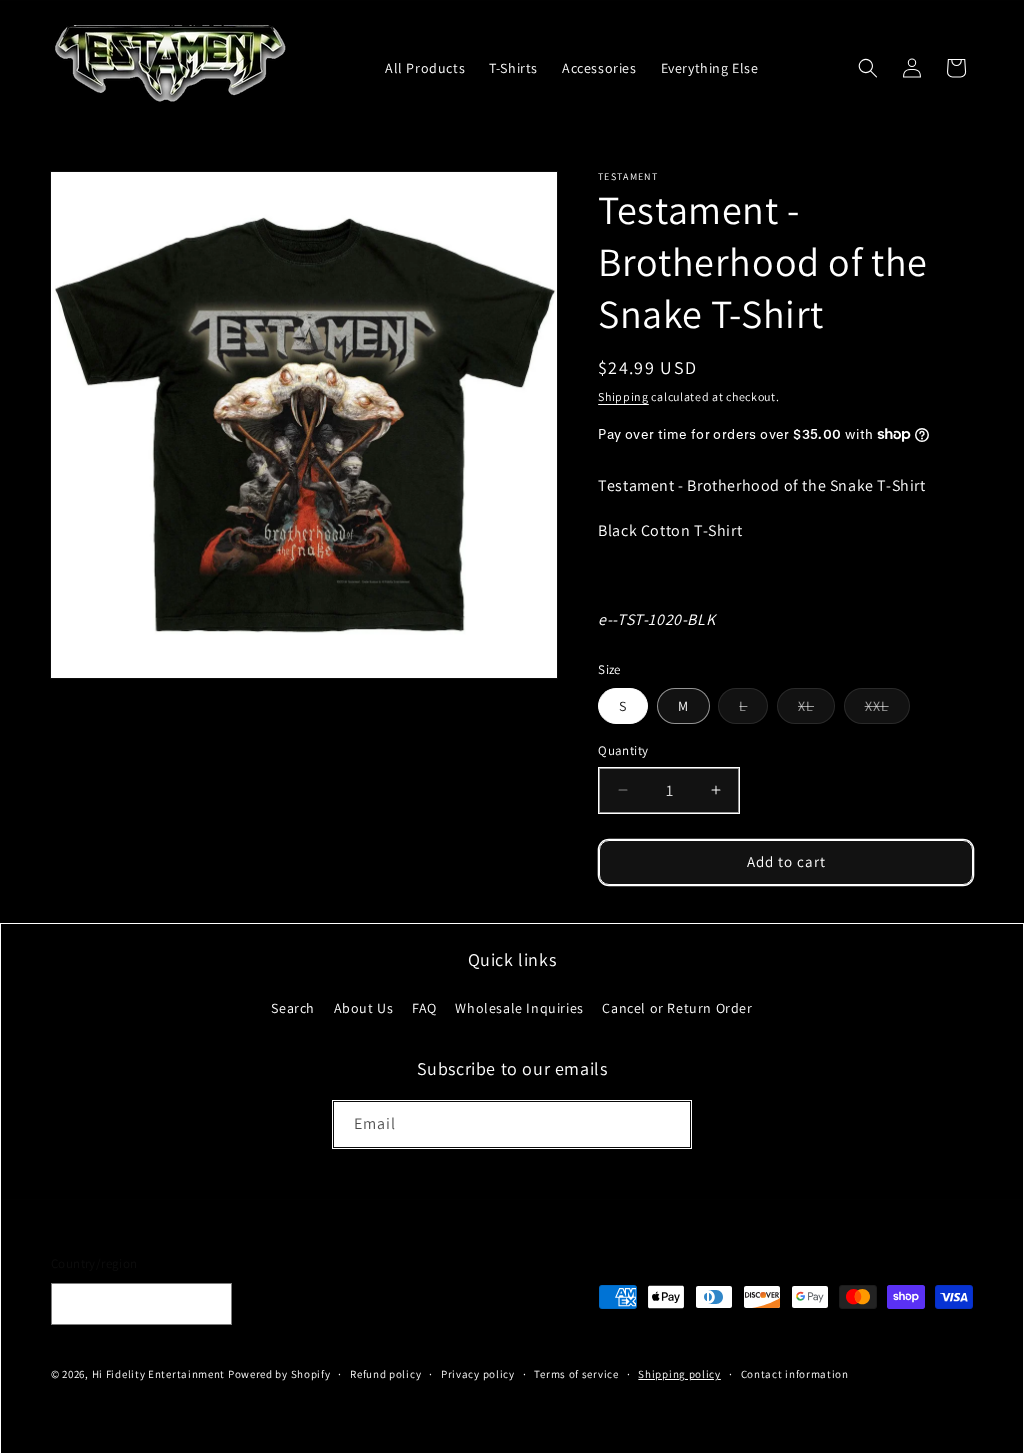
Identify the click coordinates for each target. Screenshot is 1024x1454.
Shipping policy (679, 1374)
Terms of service (576, 1374)
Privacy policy (478, 1374)
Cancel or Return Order (677, 1008)
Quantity (623, 750)
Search (293, 1008)
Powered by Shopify (279, 1374)
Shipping (623, 396)
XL (816, 710)
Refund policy (385, 1374)
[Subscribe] (668, 1124)
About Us (364, 1008)
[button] (868, 68)
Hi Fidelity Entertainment (159, 1374)
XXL (887, 710)
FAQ (424, 1008)
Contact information (795, 1374)
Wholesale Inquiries (519, 1008)
